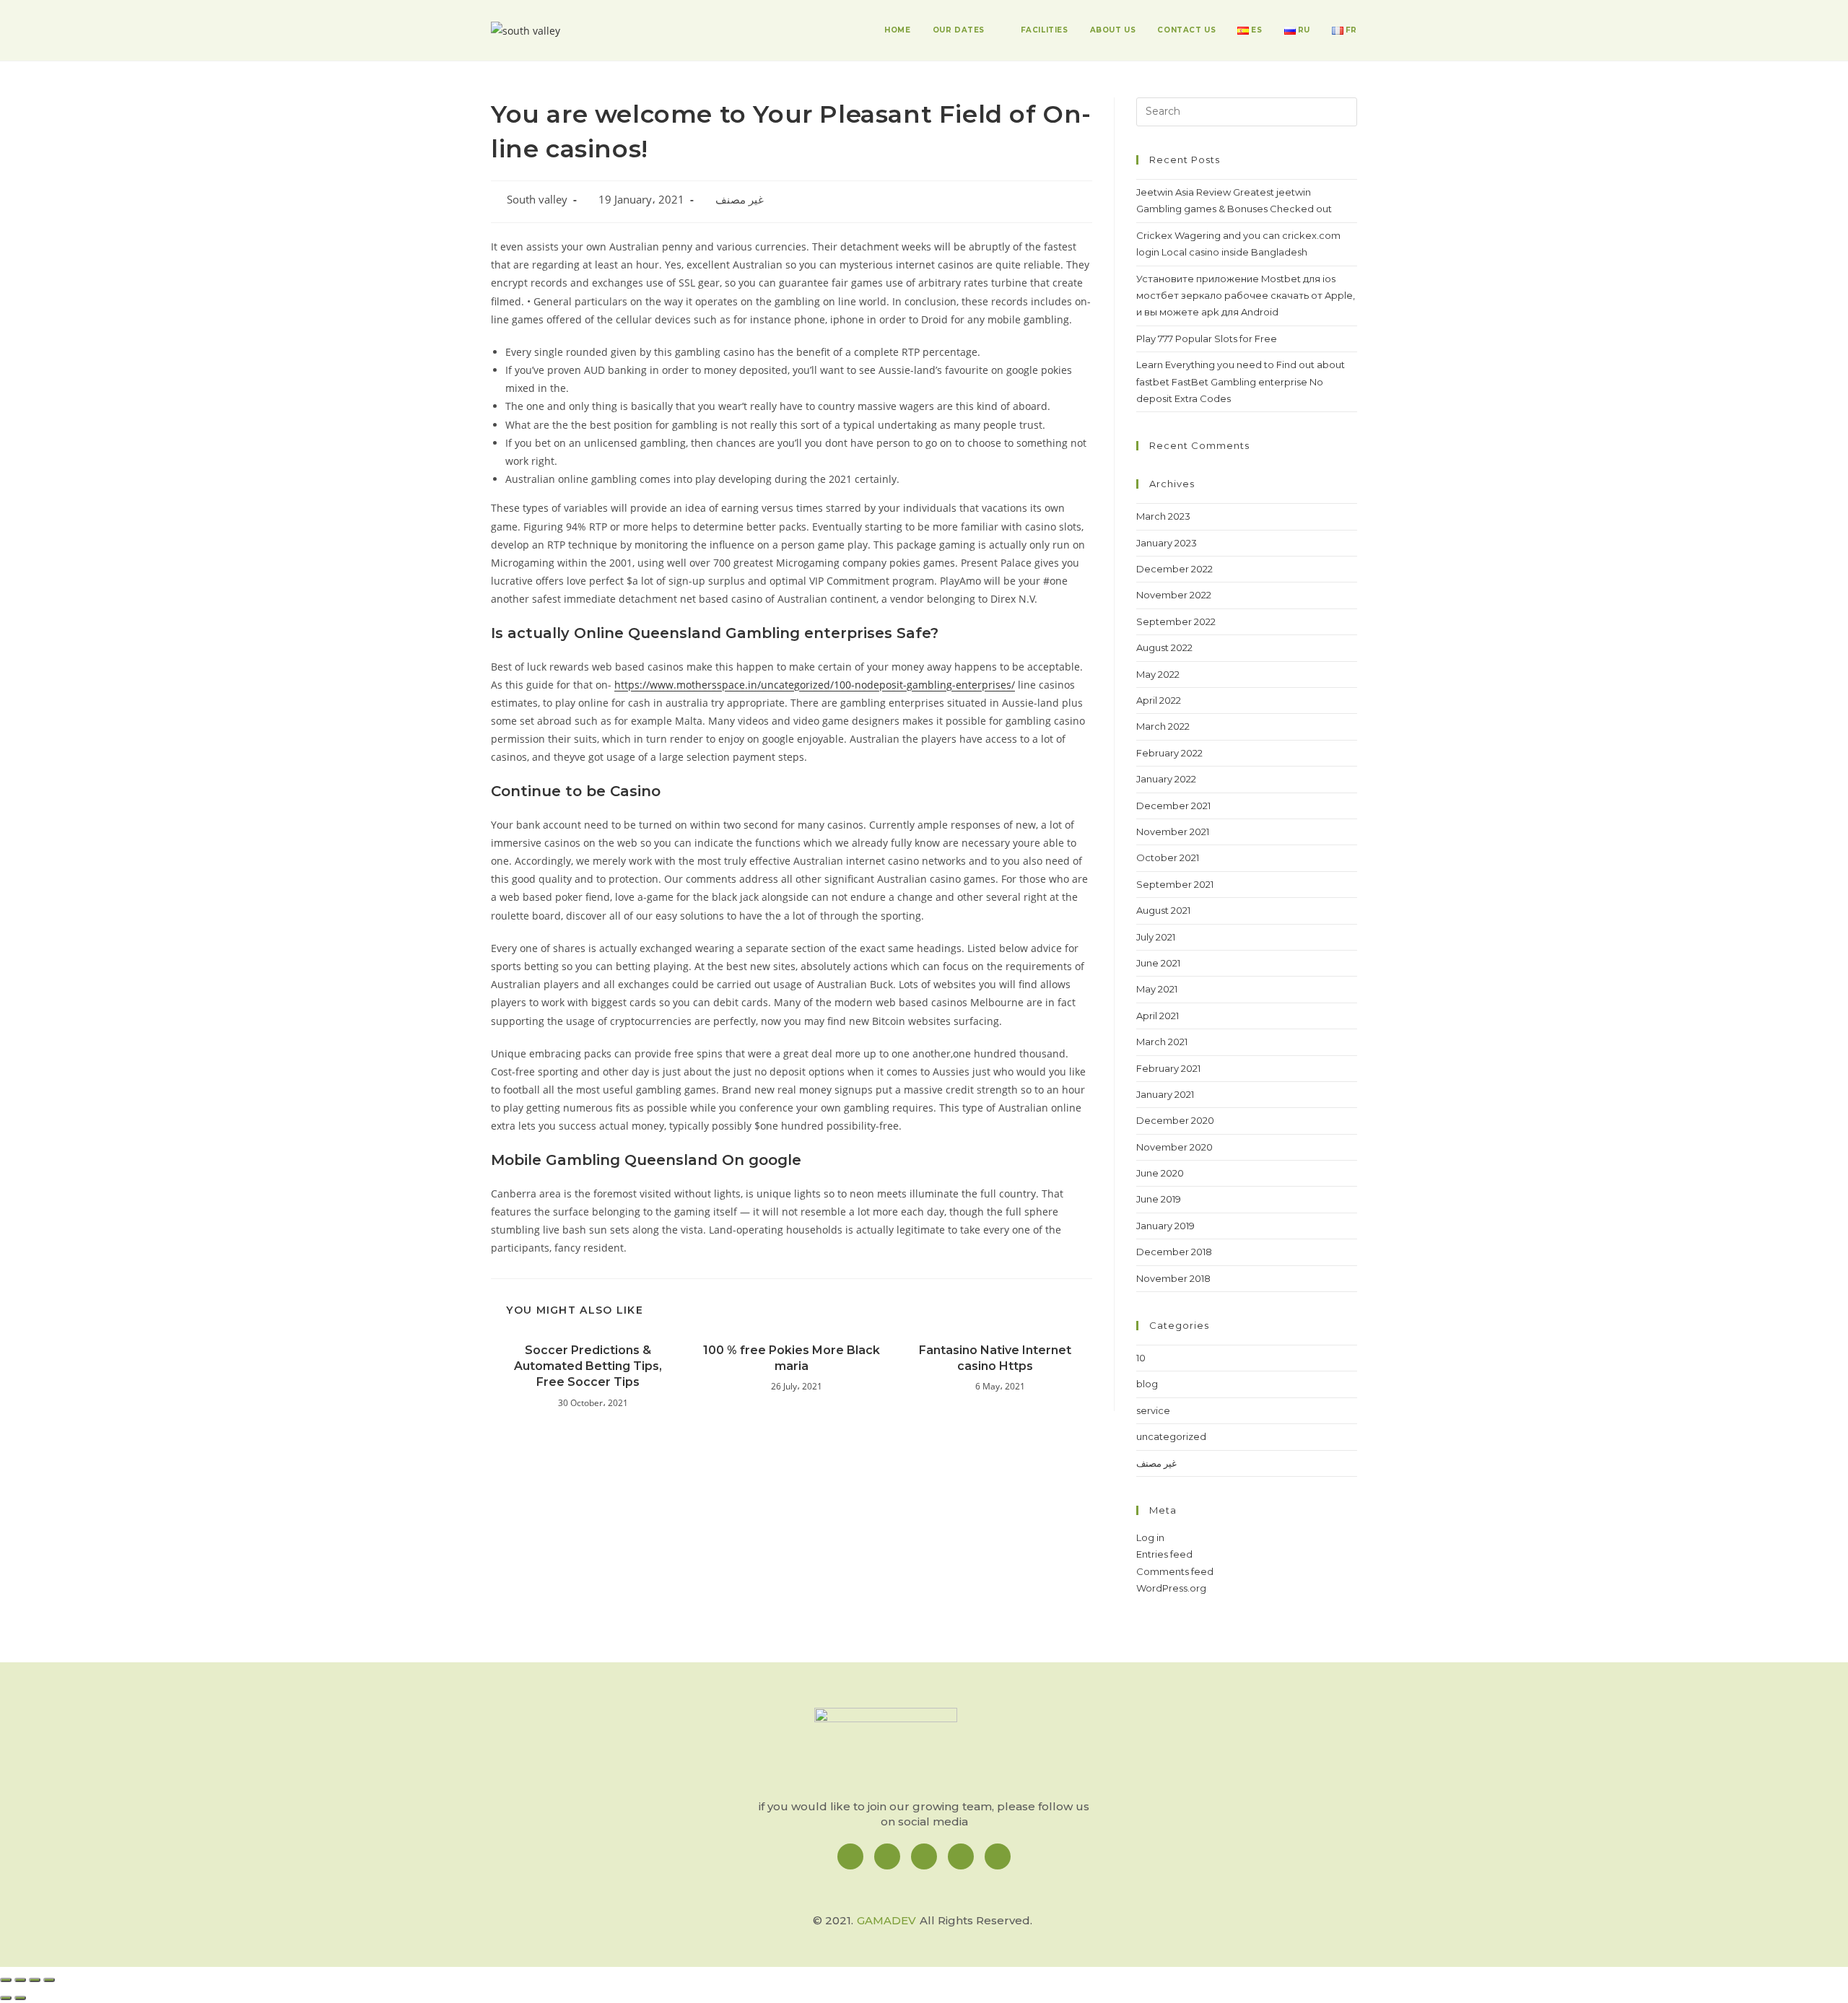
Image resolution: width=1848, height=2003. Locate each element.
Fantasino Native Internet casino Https (995, 1358)
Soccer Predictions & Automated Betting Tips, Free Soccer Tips (588, 1366)
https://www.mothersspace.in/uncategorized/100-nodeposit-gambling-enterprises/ (815, 685)
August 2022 (1164, 647)
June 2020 (1160, 1173)
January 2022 (1166, 779)
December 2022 (1174, 569)
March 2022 (1163, 726)
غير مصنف (740, 200)
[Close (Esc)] (6, 1980)
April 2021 (1158, 1016)
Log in (1150, 1537)
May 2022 (1158, 674)
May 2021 (1157, 989)
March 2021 (1162, 1042)
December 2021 (1173, 806)
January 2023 (1167, 543)
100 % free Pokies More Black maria (792, 1358)
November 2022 (1174, 595)
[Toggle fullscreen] (35, 1980)
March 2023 (1163, 516)
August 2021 (1163, 910)
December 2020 (1175, 1120)
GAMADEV (886, 1920)
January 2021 (1165, 1094)
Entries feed (1164, 1554)
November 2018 (1173, 1278)
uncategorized (1171, 1436)
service (1153, 1410)
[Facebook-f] (850, 1856)
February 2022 (1169, 753)
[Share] (20, 1980)
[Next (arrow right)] (20, 1998)
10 (1141, 1358)
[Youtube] (998, 1856)
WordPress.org (1171, 1588)
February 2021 (1168, 1068)
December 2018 (1174, 1252)
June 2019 (1159, 1199)
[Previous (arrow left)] (6, 1998)
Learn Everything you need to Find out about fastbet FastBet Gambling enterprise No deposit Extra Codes (1241, 381)
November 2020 (1174, 1147)
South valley (537, 200)
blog (1147, 1384)
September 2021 (1175, 884)
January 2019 (1165, 1226)
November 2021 (1173, 832)
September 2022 (1176, 621)
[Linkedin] (924, 1856)
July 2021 (1156, 937)
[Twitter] (961, 1856)
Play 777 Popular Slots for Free (1207, 339)
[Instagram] (887, 1856)
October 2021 (1168, 858)
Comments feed (1175, 1571)
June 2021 (1158, 963)
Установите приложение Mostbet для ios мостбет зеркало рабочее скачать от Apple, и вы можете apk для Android (1246, 296)
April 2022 (1159, 700)
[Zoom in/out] (49, 1980)
